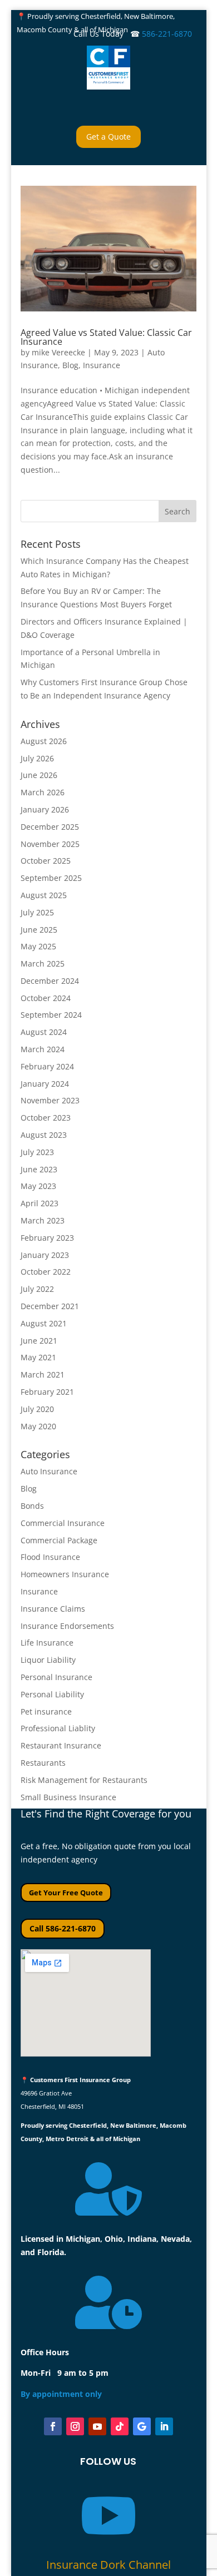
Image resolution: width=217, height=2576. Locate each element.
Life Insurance (47, 1643)
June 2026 (39, 775)
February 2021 (47, 1392)
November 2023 (50, 1100)
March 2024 (43, 1049)
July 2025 (37, 912)
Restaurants (43, 1763)
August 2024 (44, 1032)
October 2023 (46, 1118)
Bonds (32, 1506)
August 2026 (44, 741)
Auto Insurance (49, 1471)
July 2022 (37, 1289)
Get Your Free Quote (66, 1893)
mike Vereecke (58, 352)
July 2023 (37, 1152)
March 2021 (43, 1374)
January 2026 (45, 809)
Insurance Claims (53, 1609)
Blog (70, 365)
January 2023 (45, 1255)
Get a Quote (108, 137)
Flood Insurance (50, 1557)
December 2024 (50, 981)
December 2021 (50, 1306)
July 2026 (37, 758)
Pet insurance (46, 1711)
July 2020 (37, 1409)
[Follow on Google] (142, 2426)
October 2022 (46, 1272)
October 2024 (46, 998)
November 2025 (50, 844)
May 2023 (38, 1186)
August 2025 (44, 895)
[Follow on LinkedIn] (164, 2426)
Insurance (102, 365)
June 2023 (39, 1169)
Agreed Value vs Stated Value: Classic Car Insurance (106, 337)
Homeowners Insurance (65, 1574)
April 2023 (40, 1203)
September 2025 (51, 878)
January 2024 (45, 1084)
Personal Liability (52, 1694)
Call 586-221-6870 (63, 1928)
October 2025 (46, 861)
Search (177, 511)
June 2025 (39, 930)
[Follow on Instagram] (75, 2426)
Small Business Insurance (68, 1797)
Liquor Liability (48, 1660)
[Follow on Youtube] (97, 2426)
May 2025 (38, 946)
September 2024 (51, 1015)
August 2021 (44, 1323)
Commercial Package (59, 1540)
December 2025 (50, 827)
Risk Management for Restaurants (84, 1780)
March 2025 (43, 963)
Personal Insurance (56, 1677)
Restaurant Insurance (61, 1745)
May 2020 (38, 1426)
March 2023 (43, 1220)
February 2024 (47, 1066)
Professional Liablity (58, 1728)
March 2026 (43, 792)
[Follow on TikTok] (120, 2426)
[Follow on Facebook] (53, 2426)
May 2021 (38, 1357)
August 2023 (44, 1135)
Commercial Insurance (63, 1523)
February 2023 (47, 1238)
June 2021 (39, 1341)
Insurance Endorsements (67, 1626)
